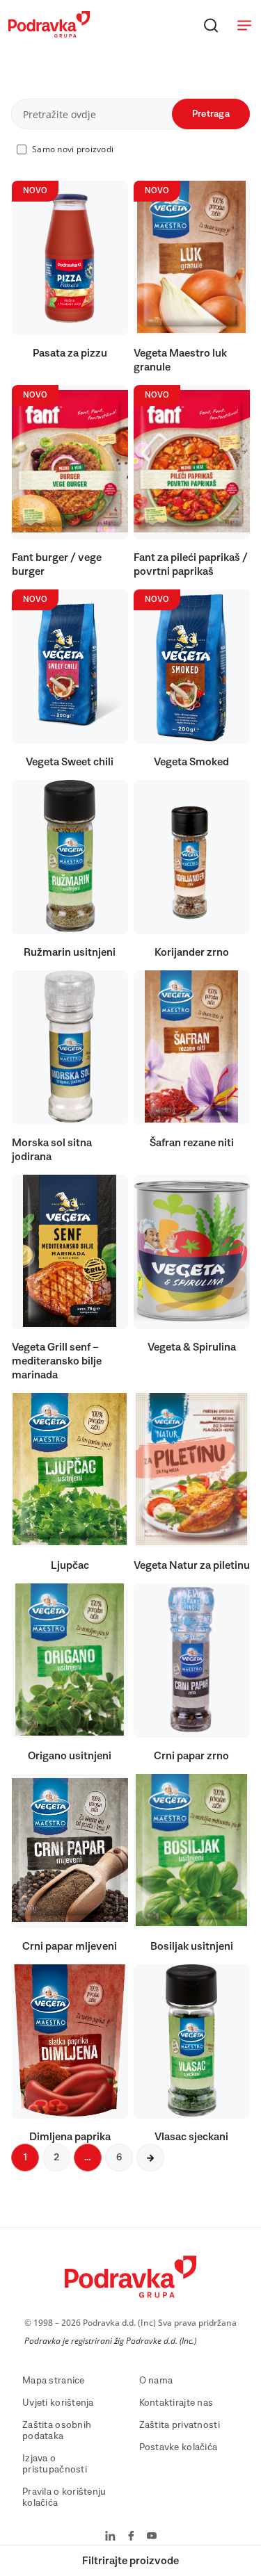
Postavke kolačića (179, 2447)
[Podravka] (49, 34)
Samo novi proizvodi (73, 149)
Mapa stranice (54, 2381)
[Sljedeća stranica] (150, 2158)
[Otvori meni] (244, 25)
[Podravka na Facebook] (131, 2537)
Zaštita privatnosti (180, 2425)
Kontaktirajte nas (176, 2403)
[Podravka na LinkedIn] (110, 2537)
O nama (156, 2381)
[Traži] (211, 25)
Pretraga (211, 114)
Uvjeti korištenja (58, 2403)
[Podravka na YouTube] (152, 2537)
